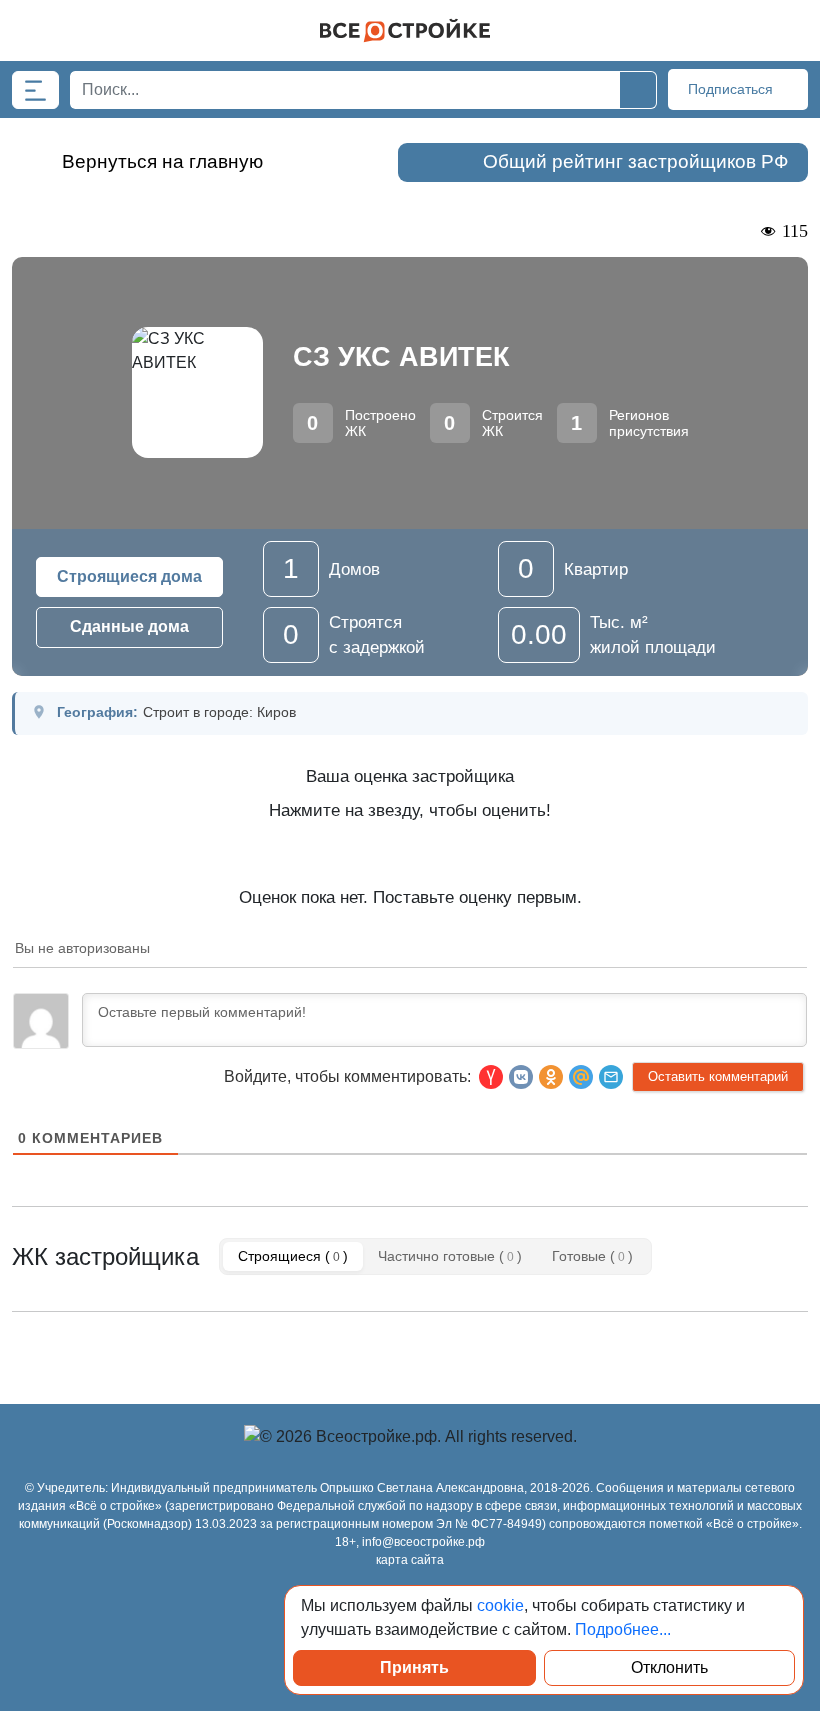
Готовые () (592, 1256)
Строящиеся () (293, 1256)
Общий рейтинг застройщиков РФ (635, 161)
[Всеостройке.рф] (405, 30)
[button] (611, 1077)
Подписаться (732, 89)
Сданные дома (129, 626)
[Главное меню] (35, 90)
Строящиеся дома (129, 576)
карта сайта (410, 1560)
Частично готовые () (450, 1256)
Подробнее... (623, 1629)
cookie (500, 1605)
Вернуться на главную (162, 161)
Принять (414, 1667)
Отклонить (669, 1667)
